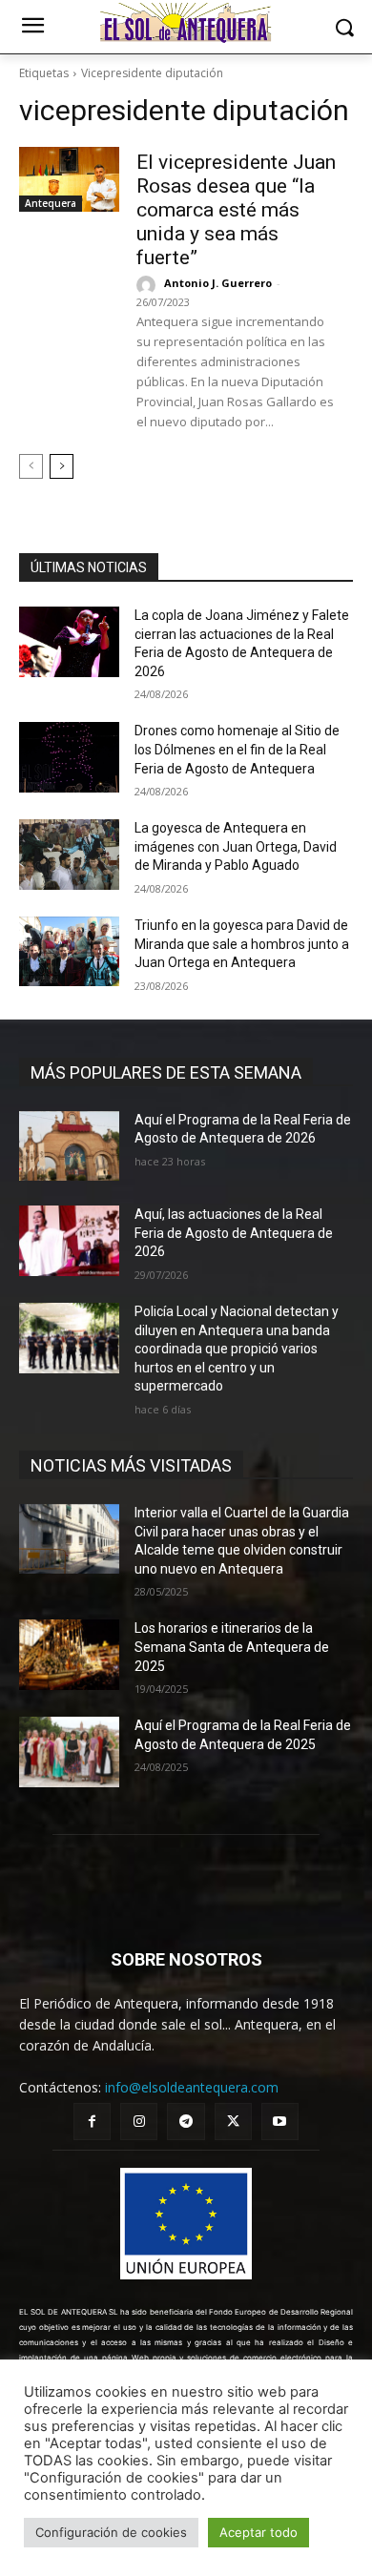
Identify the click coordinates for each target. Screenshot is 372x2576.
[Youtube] (280, 2122)
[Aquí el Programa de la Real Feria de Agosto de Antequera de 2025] (69, 1752)
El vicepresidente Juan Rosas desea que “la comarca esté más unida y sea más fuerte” (236, 210)
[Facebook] (92, 2122)
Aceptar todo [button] (258, 2532)
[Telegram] (186, 2122)
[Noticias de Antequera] (186, 23)
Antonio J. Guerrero (218, 283)
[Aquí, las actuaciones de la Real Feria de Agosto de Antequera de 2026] (69, 1241)
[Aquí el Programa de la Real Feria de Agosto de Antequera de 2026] (69, 1146)
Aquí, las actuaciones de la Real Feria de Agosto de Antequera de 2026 (234, 1233)
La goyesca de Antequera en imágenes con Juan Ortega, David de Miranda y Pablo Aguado (236, 846)
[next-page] (62, 466)
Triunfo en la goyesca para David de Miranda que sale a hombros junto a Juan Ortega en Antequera (242, 944)
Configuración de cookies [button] (111, 2532)
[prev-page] (31, 466)
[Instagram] (139, 2122)
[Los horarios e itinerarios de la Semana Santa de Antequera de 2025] (69, 1655)
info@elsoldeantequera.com (192, 2087)
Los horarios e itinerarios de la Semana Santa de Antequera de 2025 (232, 1647)
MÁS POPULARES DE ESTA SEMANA (166, 1072)
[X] (233, 2122)
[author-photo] (149, 285)
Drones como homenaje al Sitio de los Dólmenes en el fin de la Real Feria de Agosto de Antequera (237, 749)
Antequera (51, 203)
